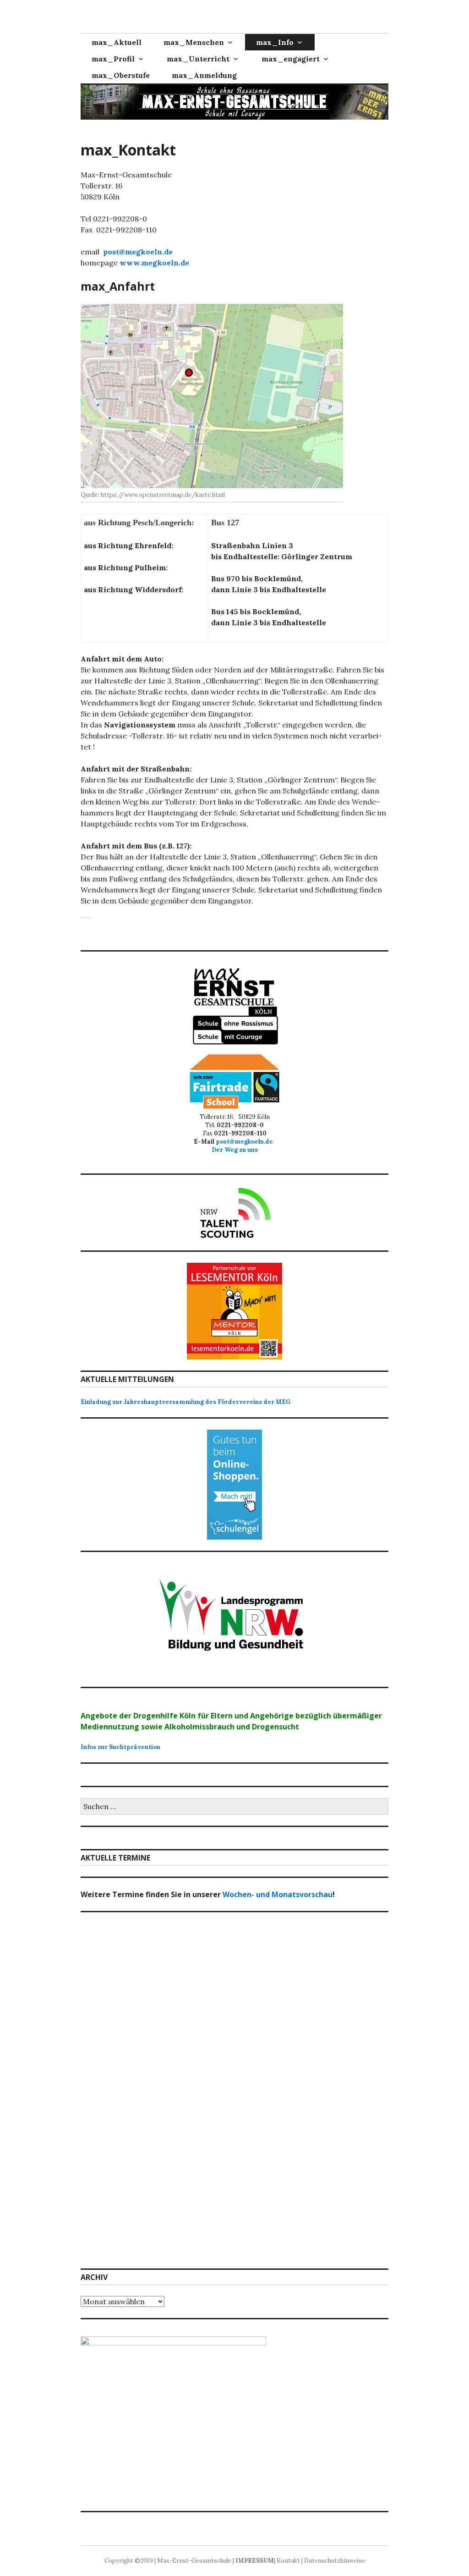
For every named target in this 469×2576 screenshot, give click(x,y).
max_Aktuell (117, 42)
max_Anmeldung (204, 75)
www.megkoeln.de (154, 263)
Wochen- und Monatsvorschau (278, 1894)
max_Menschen (194, 42)
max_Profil (113, 59)
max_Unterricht (198, 59)
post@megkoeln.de (138, 252)
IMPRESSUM (255, 2561)
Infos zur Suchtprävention (120, 1747)
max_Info (275, 42)
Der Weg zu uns (235, 1150)
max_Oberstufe (121, 75)
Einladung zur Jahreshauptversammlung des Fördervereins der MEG (185, 1402)
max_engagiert (291, 59)
